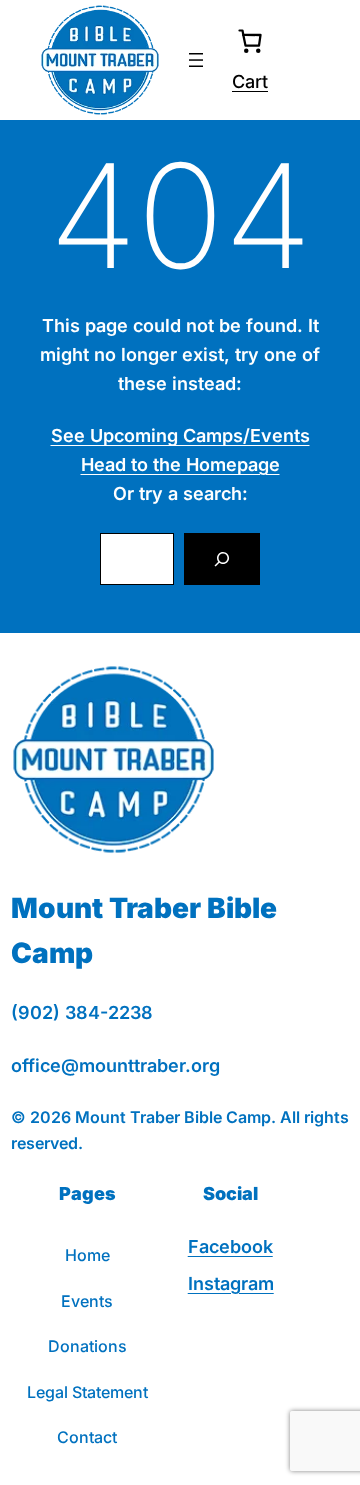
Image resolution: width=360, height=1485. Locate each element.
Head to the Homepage (180, 464)
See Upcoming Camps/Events (180, 435)
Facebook (230, 1246)
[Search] (222, 559)
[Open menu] (196, 60)
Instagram (231, 1283)
